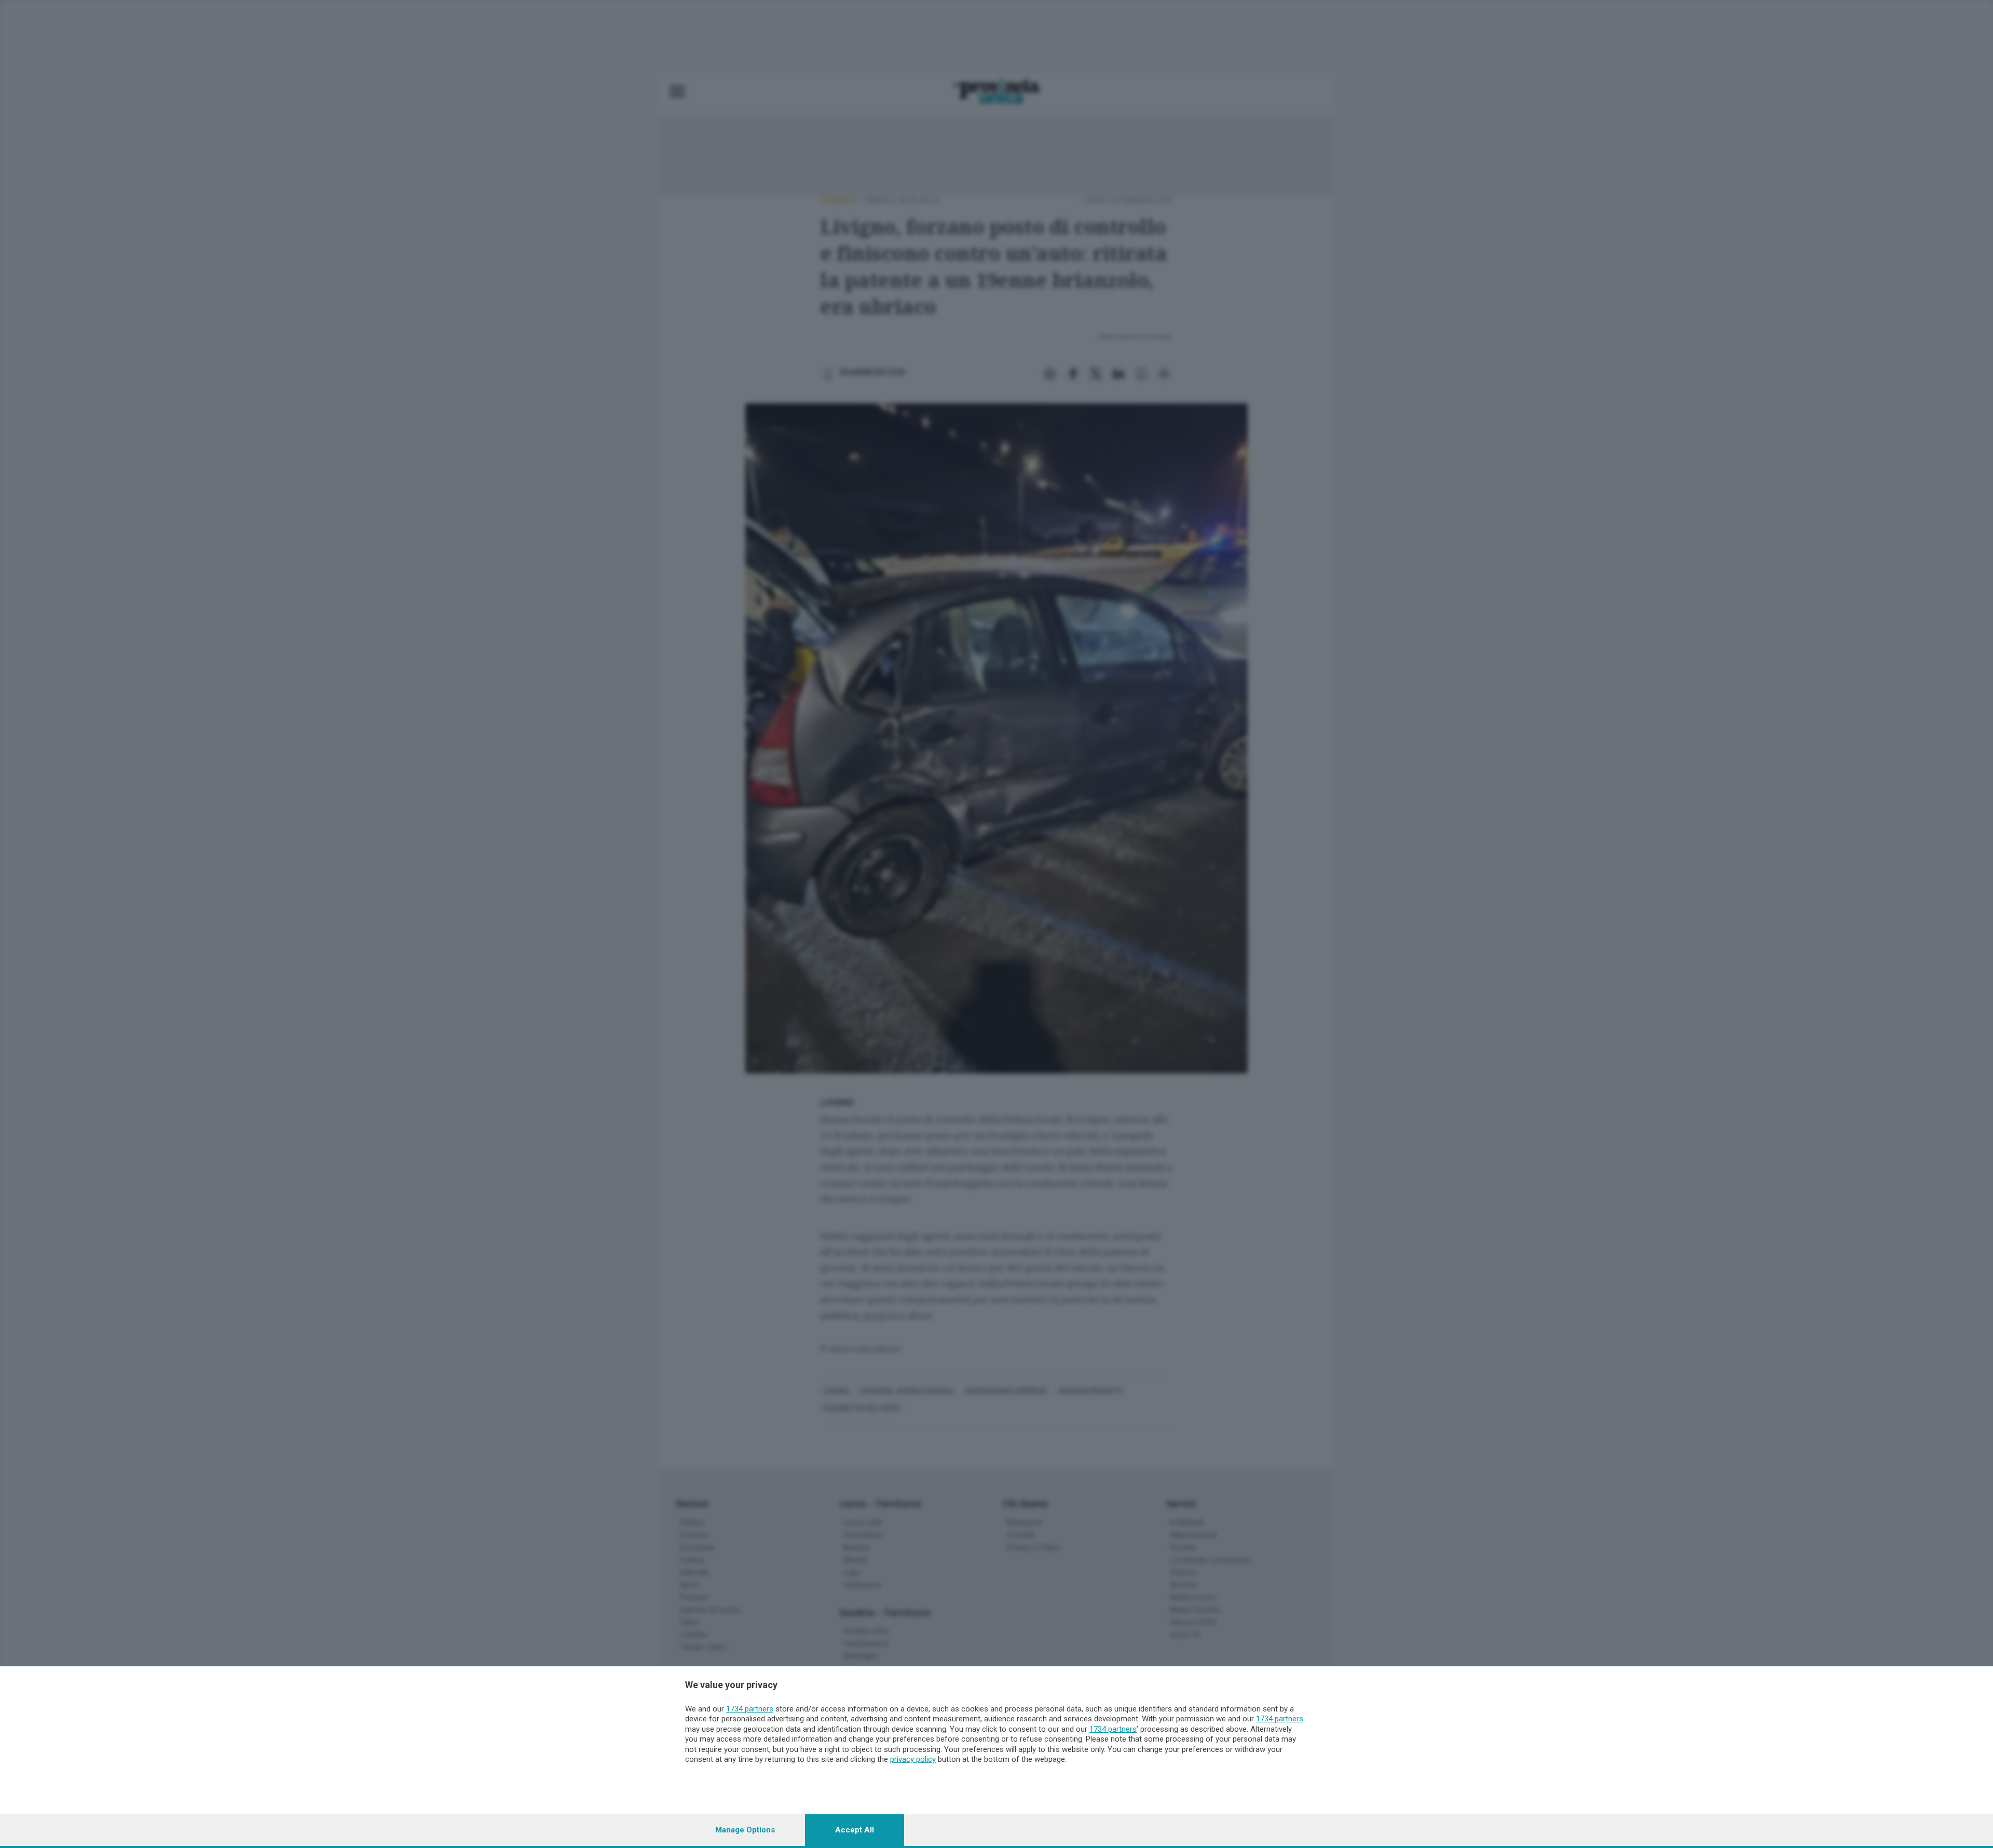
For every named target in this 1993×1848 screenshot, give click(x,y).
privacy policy (913, 1759)
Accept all (855, 1830)
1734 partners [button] (750, 1709)
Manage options (745, 1830)
